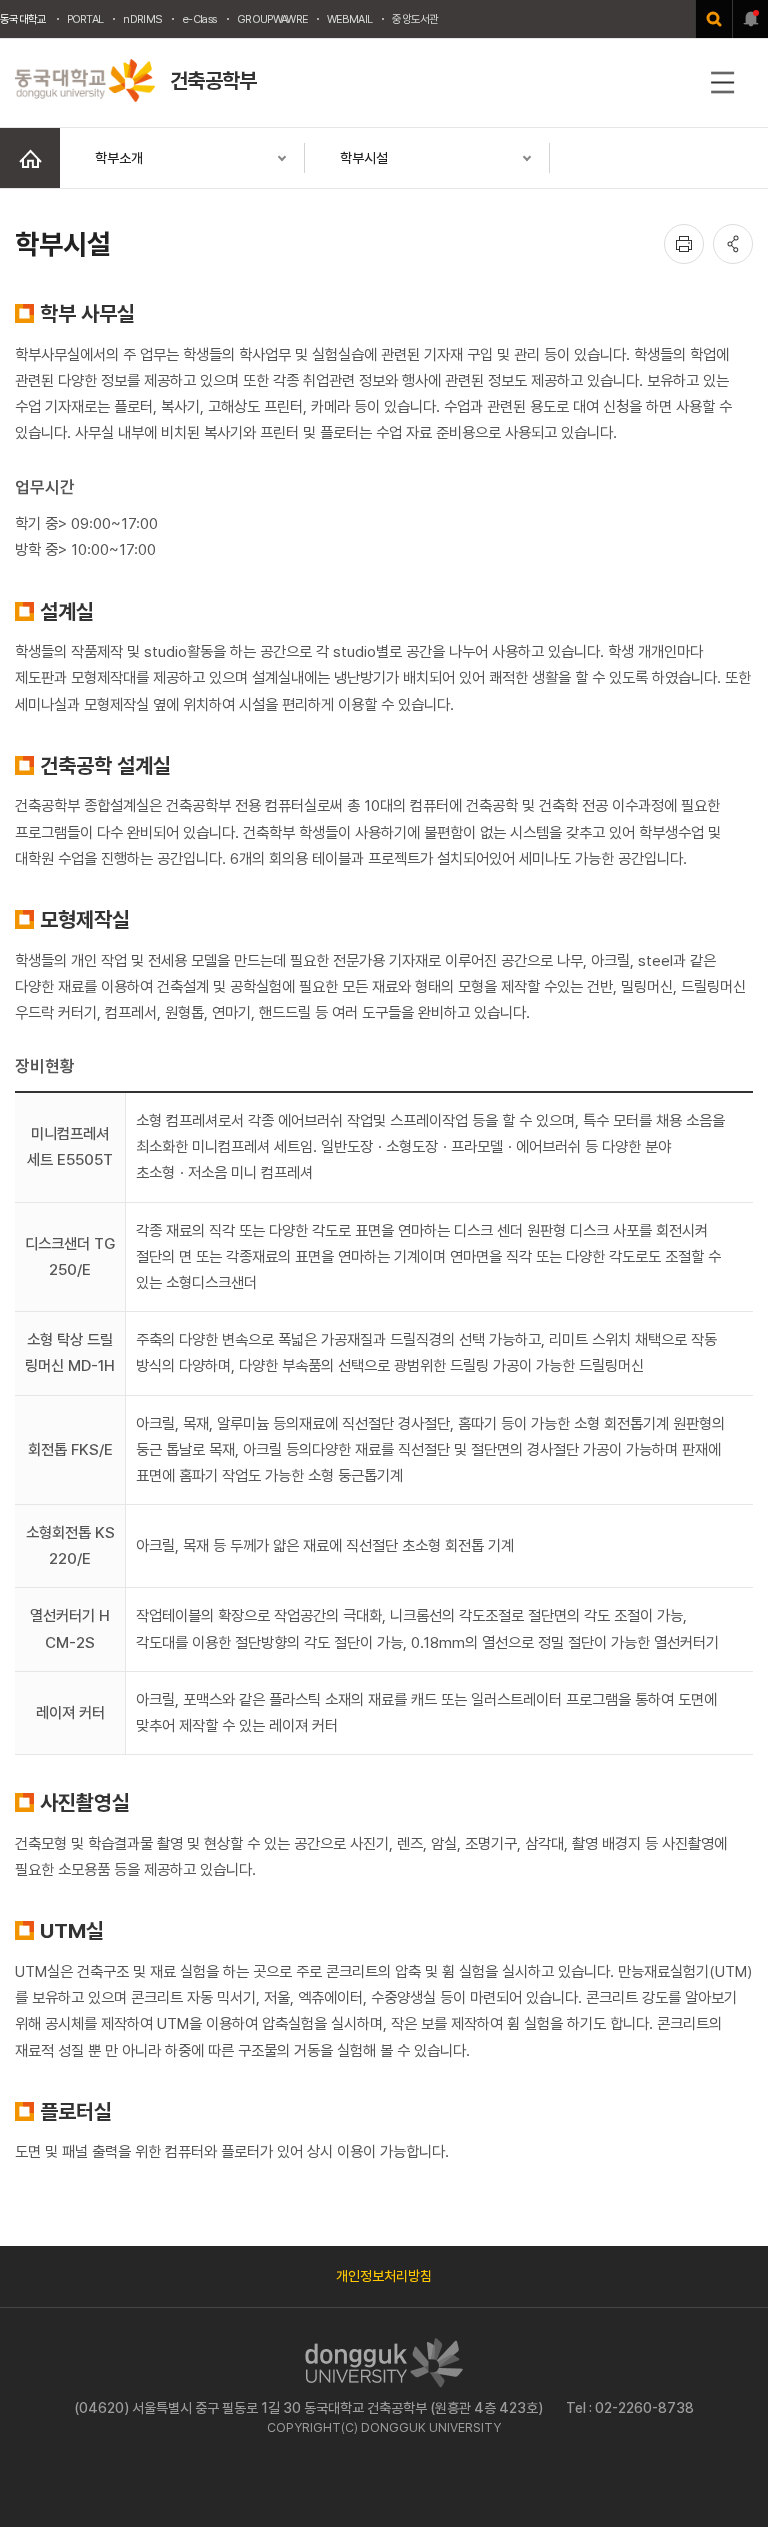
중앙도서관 (415, 19)
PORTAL (85, 19)
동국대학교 (23, 19)
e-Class (199, 19)
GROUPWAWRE (272, 19)
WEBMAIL (349, 19)
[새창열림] (714, 19)
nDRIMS (142, 19)
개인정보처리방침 (384, 2276)
